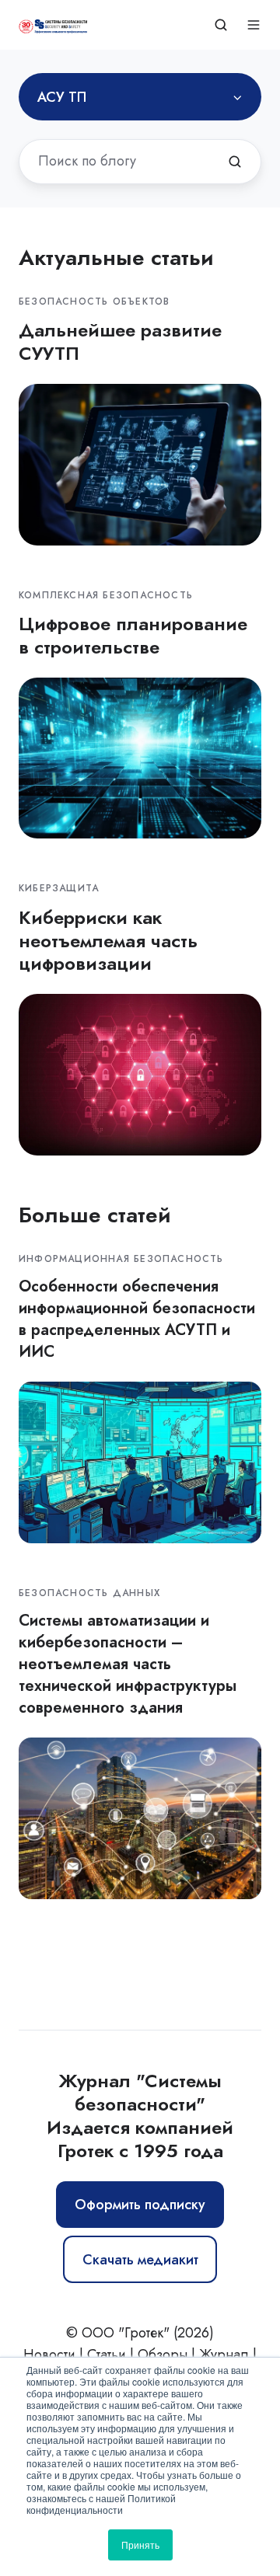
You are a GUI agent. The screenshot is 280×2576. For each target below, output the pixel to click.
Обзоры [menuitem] (163, 2355)
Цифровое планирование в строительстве (133, 635)
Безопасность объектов (94, 302)
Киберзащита (59, 888)
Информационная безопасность (121, 1259)
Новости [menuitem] (49, 2355)
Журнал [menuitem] (224, 2355)
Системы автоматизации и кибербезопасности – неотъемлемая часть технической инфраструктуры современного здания (128, 1664)
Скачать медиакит (140, 2260)
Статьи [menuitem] (107, 2355)
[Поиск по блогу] (235, 162)
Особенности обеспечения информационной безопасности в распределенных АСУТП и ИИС (137, 1319)
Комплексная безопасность (106, 595)
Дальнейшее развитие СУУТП (120, 342)
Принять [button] (140, 2545)
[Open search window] (221, 25)
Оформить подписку (140, 2205)
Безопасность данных (89, 1593)
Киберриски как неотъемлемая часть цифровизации (108, 941)
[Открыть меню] (254, 25)
